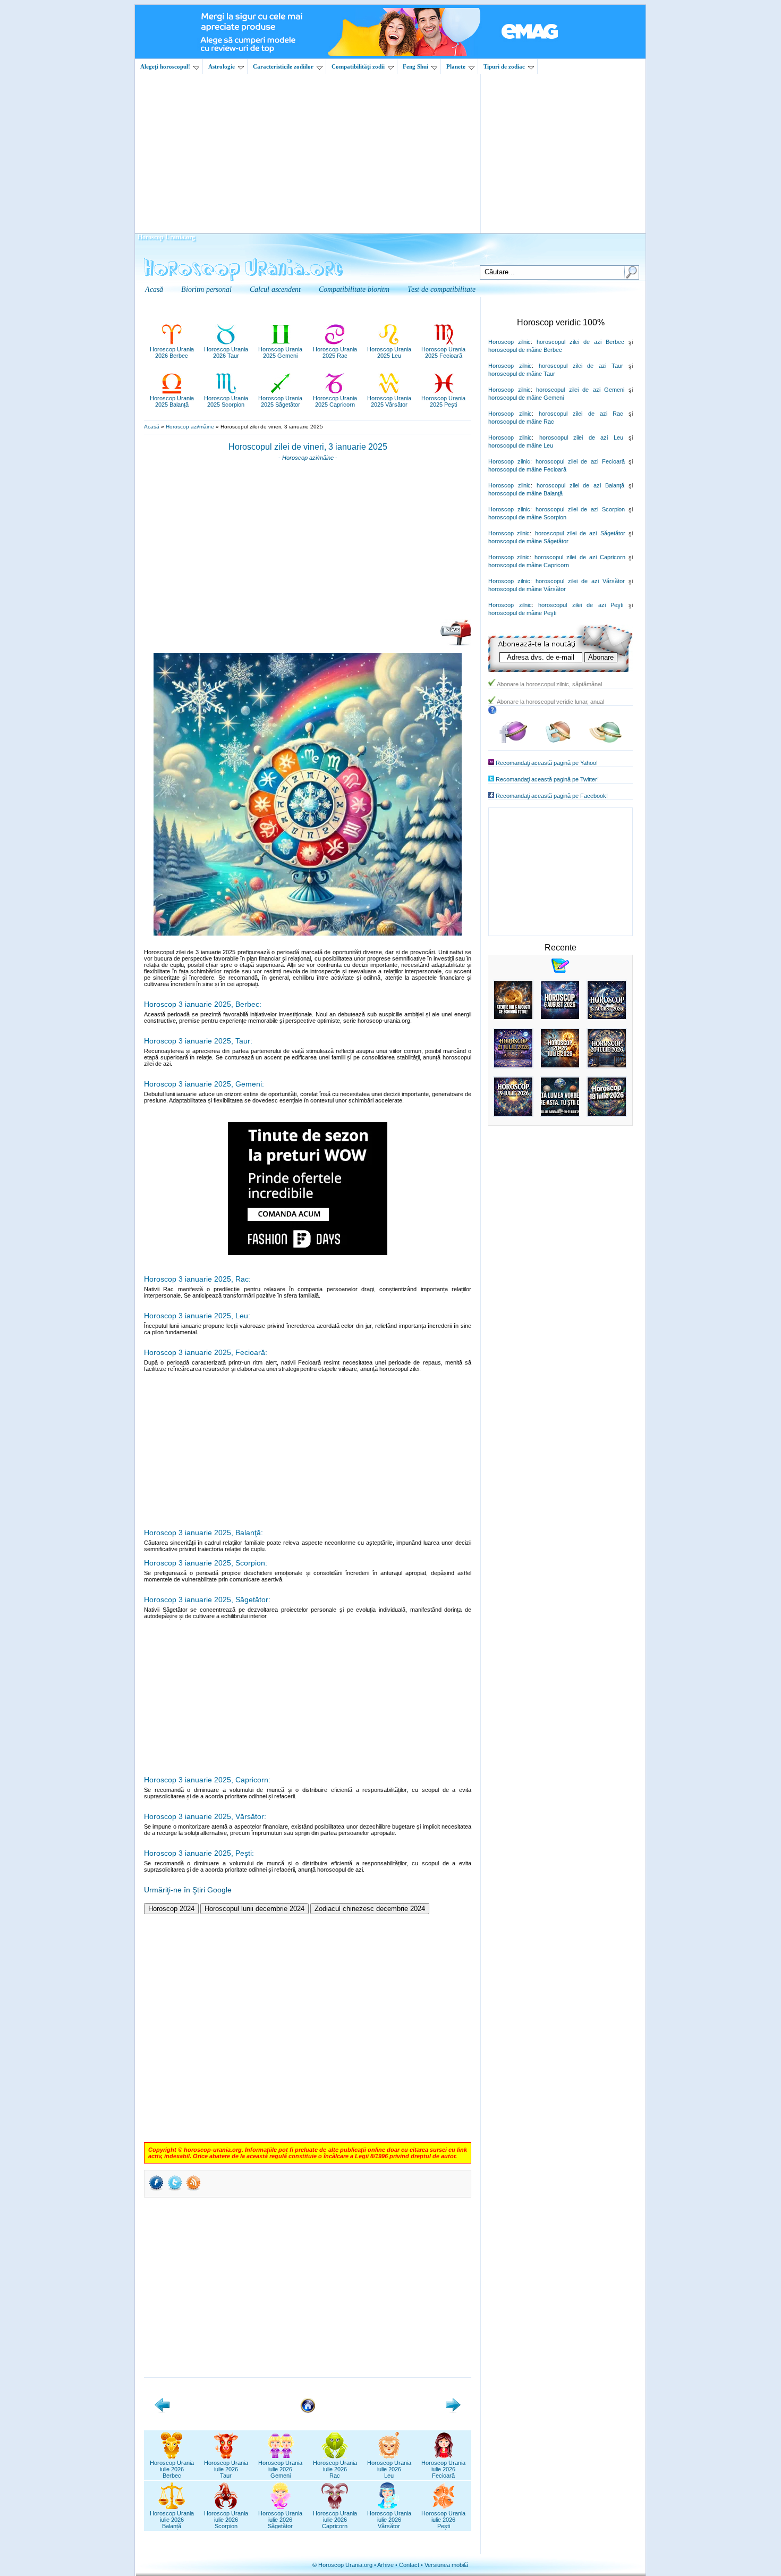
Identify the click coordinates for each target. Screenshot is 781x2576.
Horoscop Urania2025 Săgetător (280, 401)
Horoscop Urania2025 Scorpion (226, 401)
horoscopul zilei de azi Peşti (581, 605)
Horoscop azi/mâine (190, 427)
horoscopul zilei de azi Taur (581, 366)
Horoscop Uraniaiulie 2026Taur (226, 2469)
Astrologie (222, 66)
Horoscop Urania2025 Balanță (172, 401)
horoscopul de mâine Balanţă (525, 493)
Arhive (385, 2565)
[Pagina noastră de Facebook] (513, 741)
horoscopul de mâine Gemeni (526, 398)
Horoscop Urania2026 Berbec (172, 352)
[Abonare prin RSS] (193, 2190)
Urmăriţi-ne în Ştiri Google (188, 1890)
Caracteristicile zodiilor (283, 66)
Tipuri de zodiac (504, 66)
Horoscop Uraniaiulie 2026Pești (443, 2520)
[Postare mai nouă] (162, 2411)
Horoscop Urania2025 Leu (389, 352)
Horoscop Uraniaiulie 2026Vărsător (389, 2520)
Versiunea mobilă (446, 2565)
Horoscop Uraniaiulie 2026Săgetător (280, 2520)
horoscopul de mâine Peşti (522, 613)
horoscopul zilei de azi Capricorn (580, 557)
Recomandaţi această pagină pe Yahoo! (547, 763)
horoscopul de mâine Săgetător (528, 541)
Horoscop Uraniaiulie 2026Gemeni (280, 2469)
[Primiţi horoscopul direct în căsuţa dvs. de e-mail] (456, 644)
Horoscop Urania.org (166, 237)
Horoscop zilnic (510, 342)
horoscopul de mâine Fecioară (527, 469)
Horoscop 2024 (171, 1909)
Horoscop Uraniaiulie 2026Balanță (172, 2520)
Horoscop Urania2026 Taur (226, 352)
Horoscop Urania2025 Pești (443, 401)
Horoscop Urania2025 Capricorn (335, 401)
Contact (409, 2565)
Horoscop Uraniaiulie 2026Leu (389, 2469)
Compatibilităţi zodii (358, 66)
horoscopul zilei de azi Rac (581, 414)
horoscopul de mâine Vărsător (527, 589)
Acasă (152, 427)
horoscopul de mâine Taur (522, 374)
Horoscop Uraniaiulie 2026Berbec (172, 2469)
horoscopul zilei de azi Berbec (580, 342)
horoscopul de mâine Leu (521, 445)
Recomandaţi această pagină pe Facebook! (552, 796)
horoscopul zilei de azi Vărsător (580, 581)
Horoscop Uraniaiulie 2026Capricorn (335, 2520)
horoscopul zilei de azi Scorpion (580, 509)
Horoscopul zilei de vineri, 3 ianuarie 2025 (308, 447)
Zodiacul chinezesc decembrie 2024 (370, 1909)
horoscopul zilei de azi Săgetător (580, 533)
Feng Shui (415, 66)
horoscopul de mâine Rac (521, 422)
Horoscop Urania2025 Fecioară (443, 352)
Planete (456, 66)
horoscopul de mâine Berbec (525, 350)
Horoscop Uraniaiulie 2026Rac (335, 2469)
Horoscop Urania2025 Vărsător (389, 401)
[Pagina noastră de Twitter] (558, 741)
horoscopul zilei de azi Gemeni (580, 390)
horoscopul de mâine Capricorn (529, 565)
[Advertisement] (390, 154)
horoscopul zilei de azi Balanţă (580, 485)
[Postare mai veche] (453, 2411)
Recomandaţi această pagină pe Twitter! (547, 779)
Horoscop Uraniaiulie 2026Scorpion (226, 2520)
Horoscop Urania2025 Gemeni (280, 352)
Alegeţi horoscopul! (165, 66)
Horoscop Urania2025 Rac (335, 352)
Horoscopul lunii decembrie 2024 (254, 1909)
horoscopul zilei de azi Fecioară (580, 461)
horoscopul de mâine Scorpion (527, 517)
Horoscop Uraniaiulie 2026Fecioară (443, 2469)
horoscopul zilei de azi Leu (581, 437)
